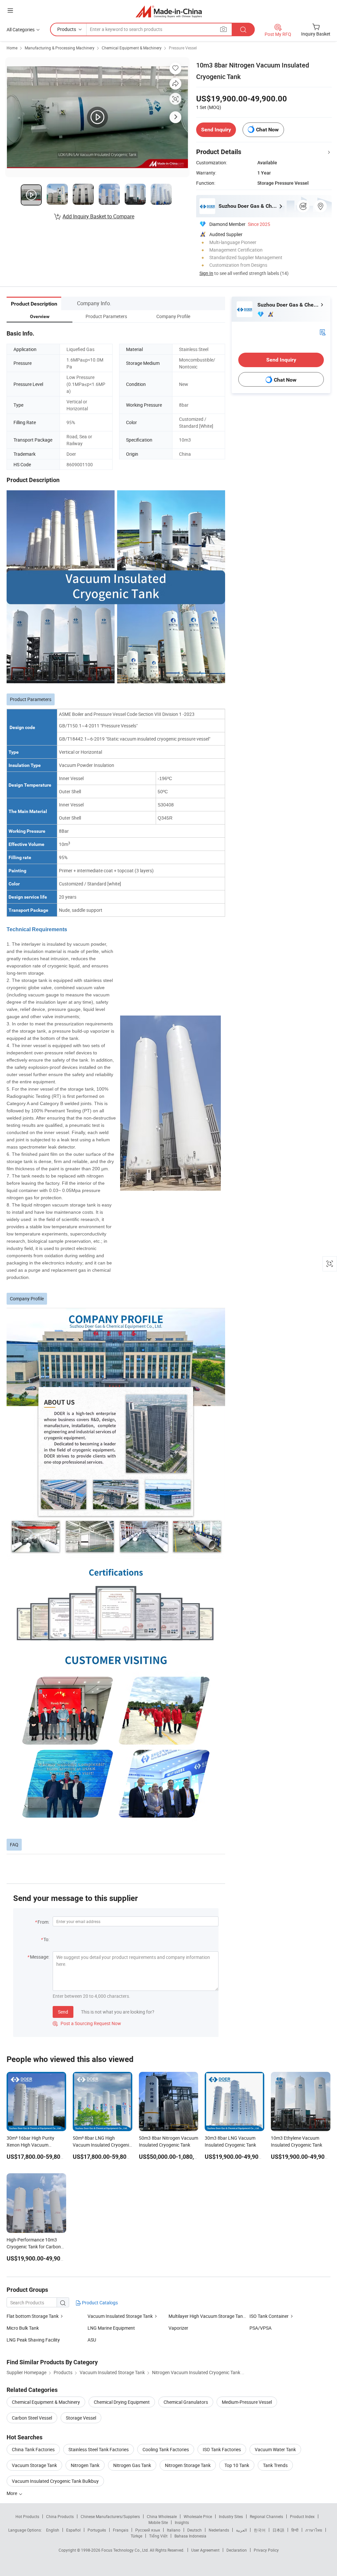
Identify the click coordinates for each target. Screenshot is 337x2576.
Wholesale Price (198, 2516)
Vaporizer (178, 2328)
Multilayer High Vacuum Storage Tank (207, 2316)
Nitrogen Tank (85, 2465)
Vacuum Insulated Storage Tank (120, 2316)
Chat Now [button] (267, 130)
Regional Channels (266, 2516)
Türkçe (136, 2536)
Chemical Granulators (186, 2402)
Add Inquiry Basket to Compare (98, 216)
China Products (60, 2516)
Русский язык (148, 2530)
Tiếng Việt (158, 2536)
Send (63, 2012)
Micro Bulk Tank (23, 2328)
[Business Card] (323, 332)
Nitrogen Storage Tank (188, 2465)
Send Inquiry (216, 130)
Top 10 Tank (237, 2465)
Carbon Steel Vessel (32, 2418)
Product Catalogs (99, 2303)
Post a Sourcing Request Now (87, 2023)
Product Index (302, 2516)
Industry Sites (231, 2516)
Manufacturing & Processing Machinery (60, 48)
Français (121, 2530)
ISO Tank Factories (222, 2449)
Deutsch (194, 2530)
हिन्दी (295, 2530)
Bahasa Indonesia (190, 2536)
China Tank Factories (33, 2449)
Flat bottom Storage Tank (33, 2316)
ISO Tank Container (269, 2316)
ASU (92, 2340)
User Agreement (205, 2550)
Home (12, 48)
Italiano (174, 2530)
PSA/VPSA (260, 2328)
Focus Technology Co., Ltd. (126, 2550)
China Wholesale (162, 2516)
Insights (182, 2522)
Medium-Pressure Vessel (247, 2402)
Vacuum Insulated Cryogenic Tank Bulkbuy (55, 2481)
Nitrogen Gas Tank (132, 2465)
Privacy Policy (266, 2550)
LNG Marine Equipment (111, 2328)
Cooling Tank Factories (166, 2449)
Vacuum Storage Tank (34, 2465)
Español (73, 2530)
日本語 (278, 2530)
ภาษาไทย (314, 2530)
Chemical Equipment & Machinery (132, 48)
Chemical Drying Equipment (122, 2402)
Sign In (206, 273)
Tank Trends (275, 2465)
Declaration (237, 2550)
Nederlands (219, 2530)
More (12, 2493)
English (53, 2530)
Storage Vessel (81, 2418)
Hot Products (27, 2516)
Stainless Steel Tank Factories (99, 2449)
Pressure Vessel (183, 48)
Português (97, 2530)
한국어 (260, 2530)
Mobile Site (158, 2522)
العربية (241, 2530)
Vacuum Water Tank (275, 2449)
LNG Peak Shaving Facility (33, 2340)
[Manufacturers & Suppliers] (169, 11)
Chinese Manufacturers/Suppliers (110, 2516)
